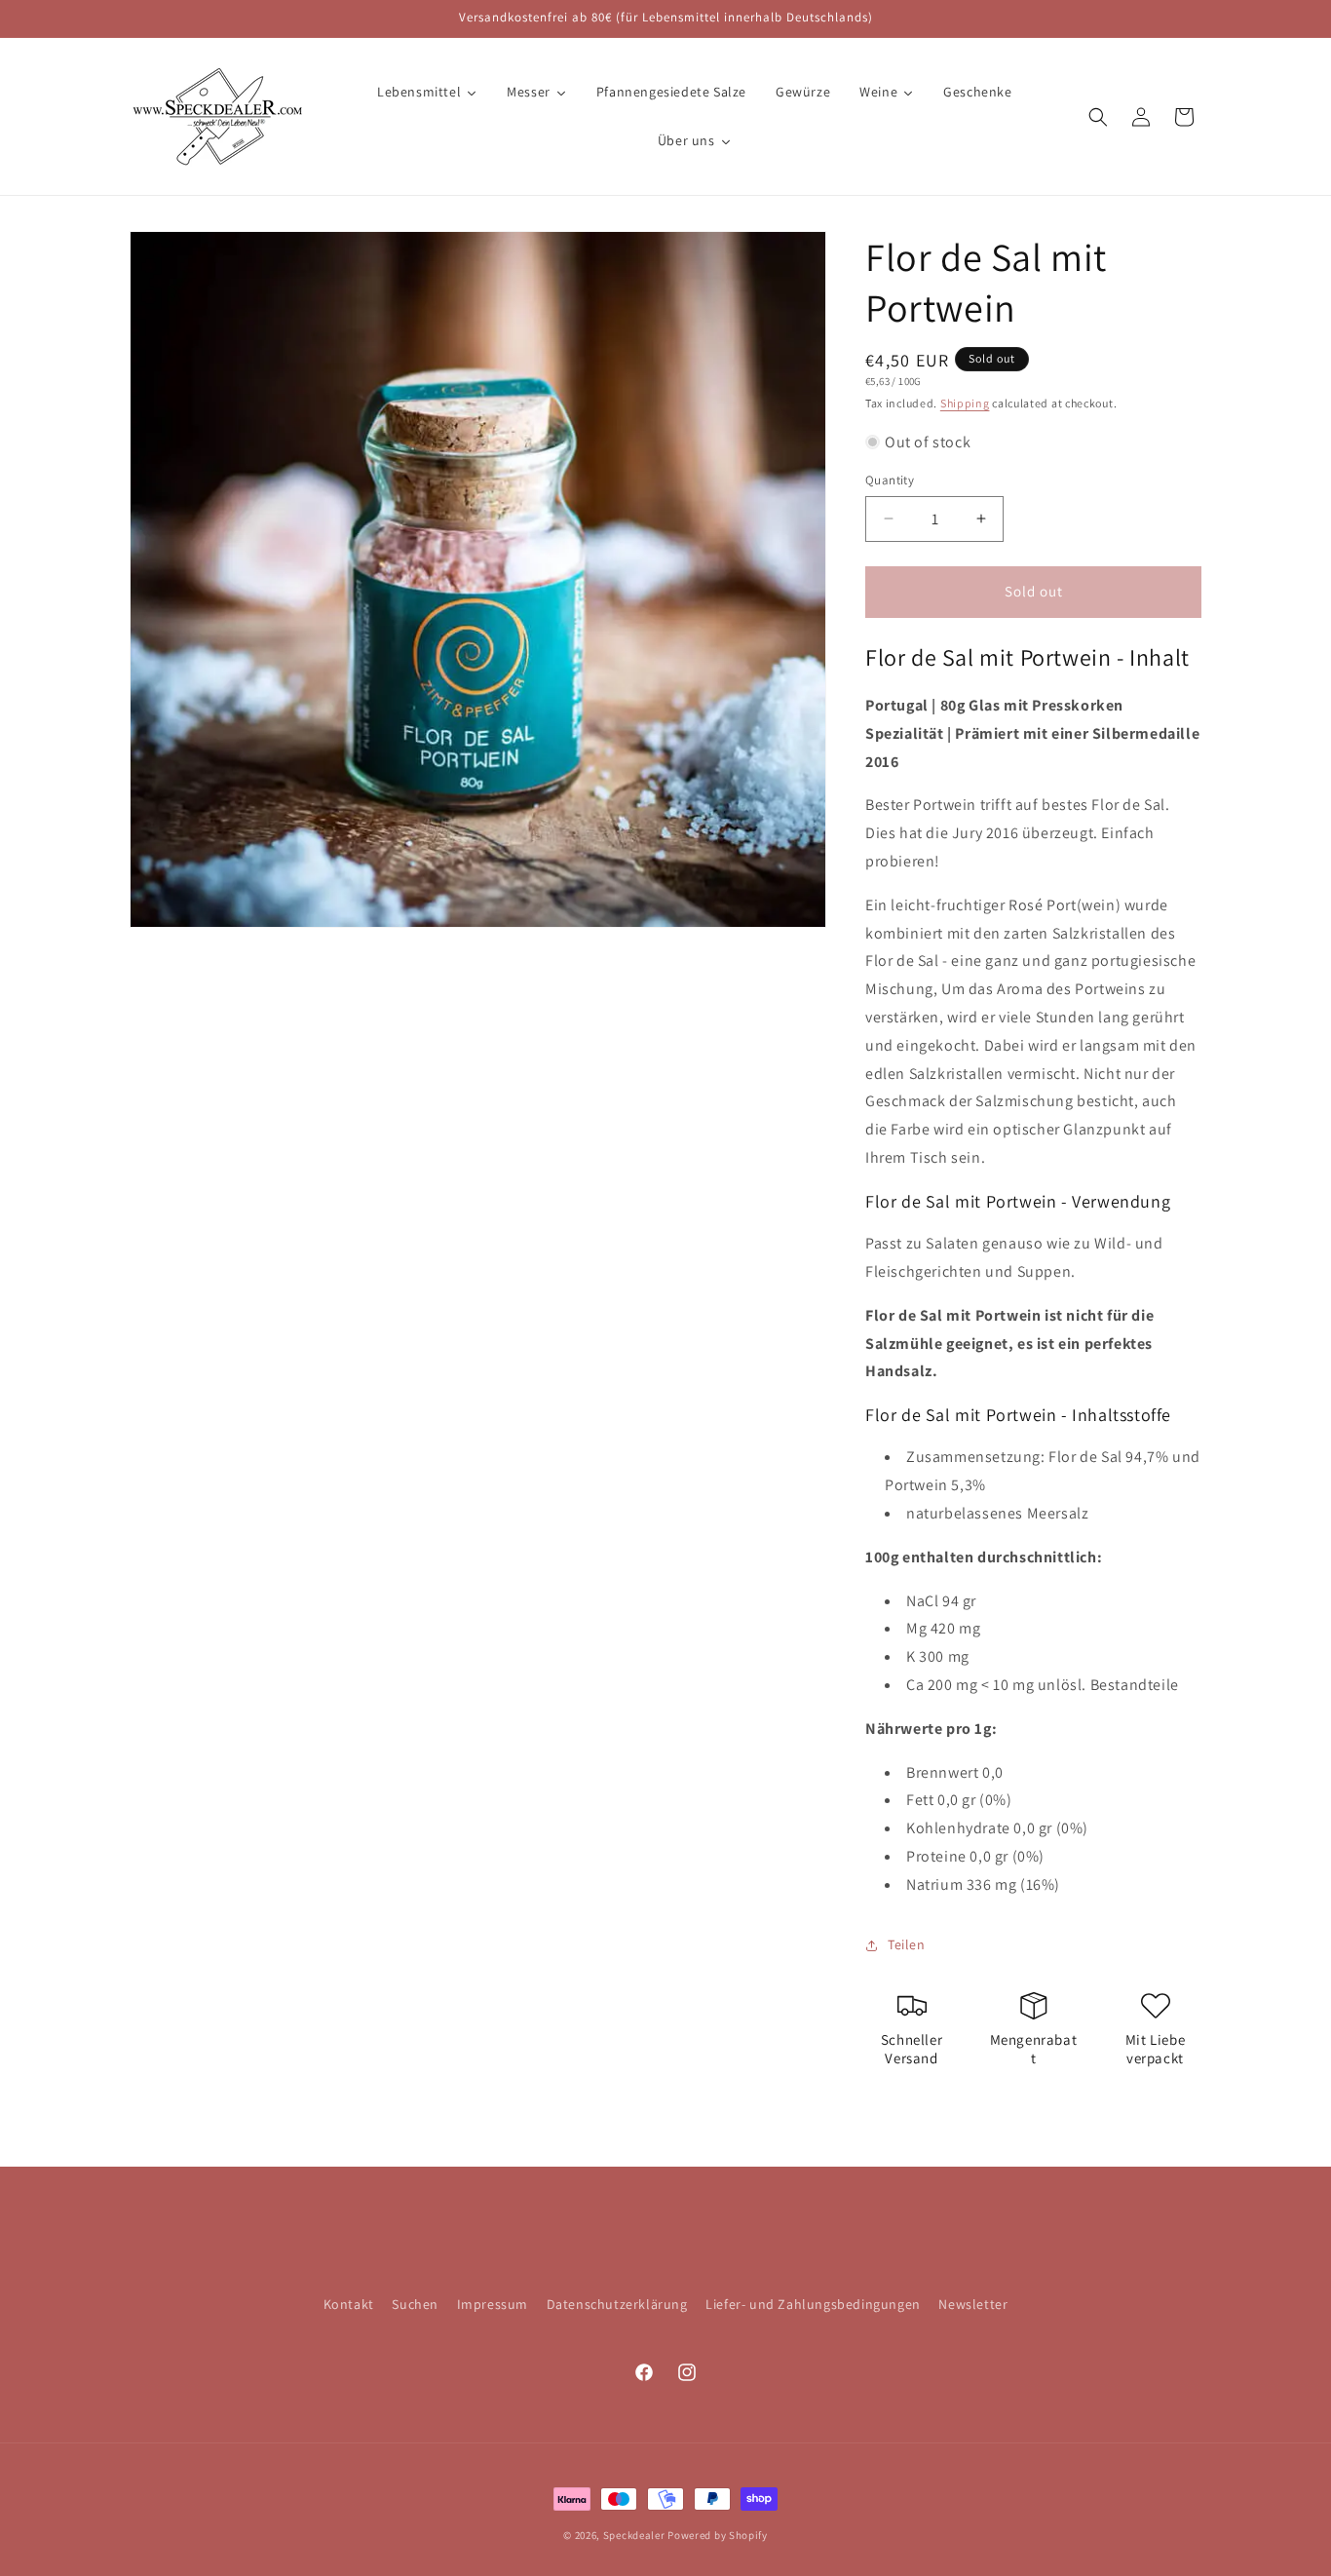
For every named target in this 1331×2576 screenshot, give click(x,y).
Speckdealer (634, 2535)
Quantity (890, 480)
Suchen (415, 2304)
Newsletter (973, 2304)
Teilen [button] (907, 1944)
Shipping (965, 403)
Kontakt (349, 2304)
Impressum (493, 2304)
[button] (1098, 117)
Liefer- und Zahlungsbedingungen (813, 2304)
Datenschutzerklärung (617, 2304)
